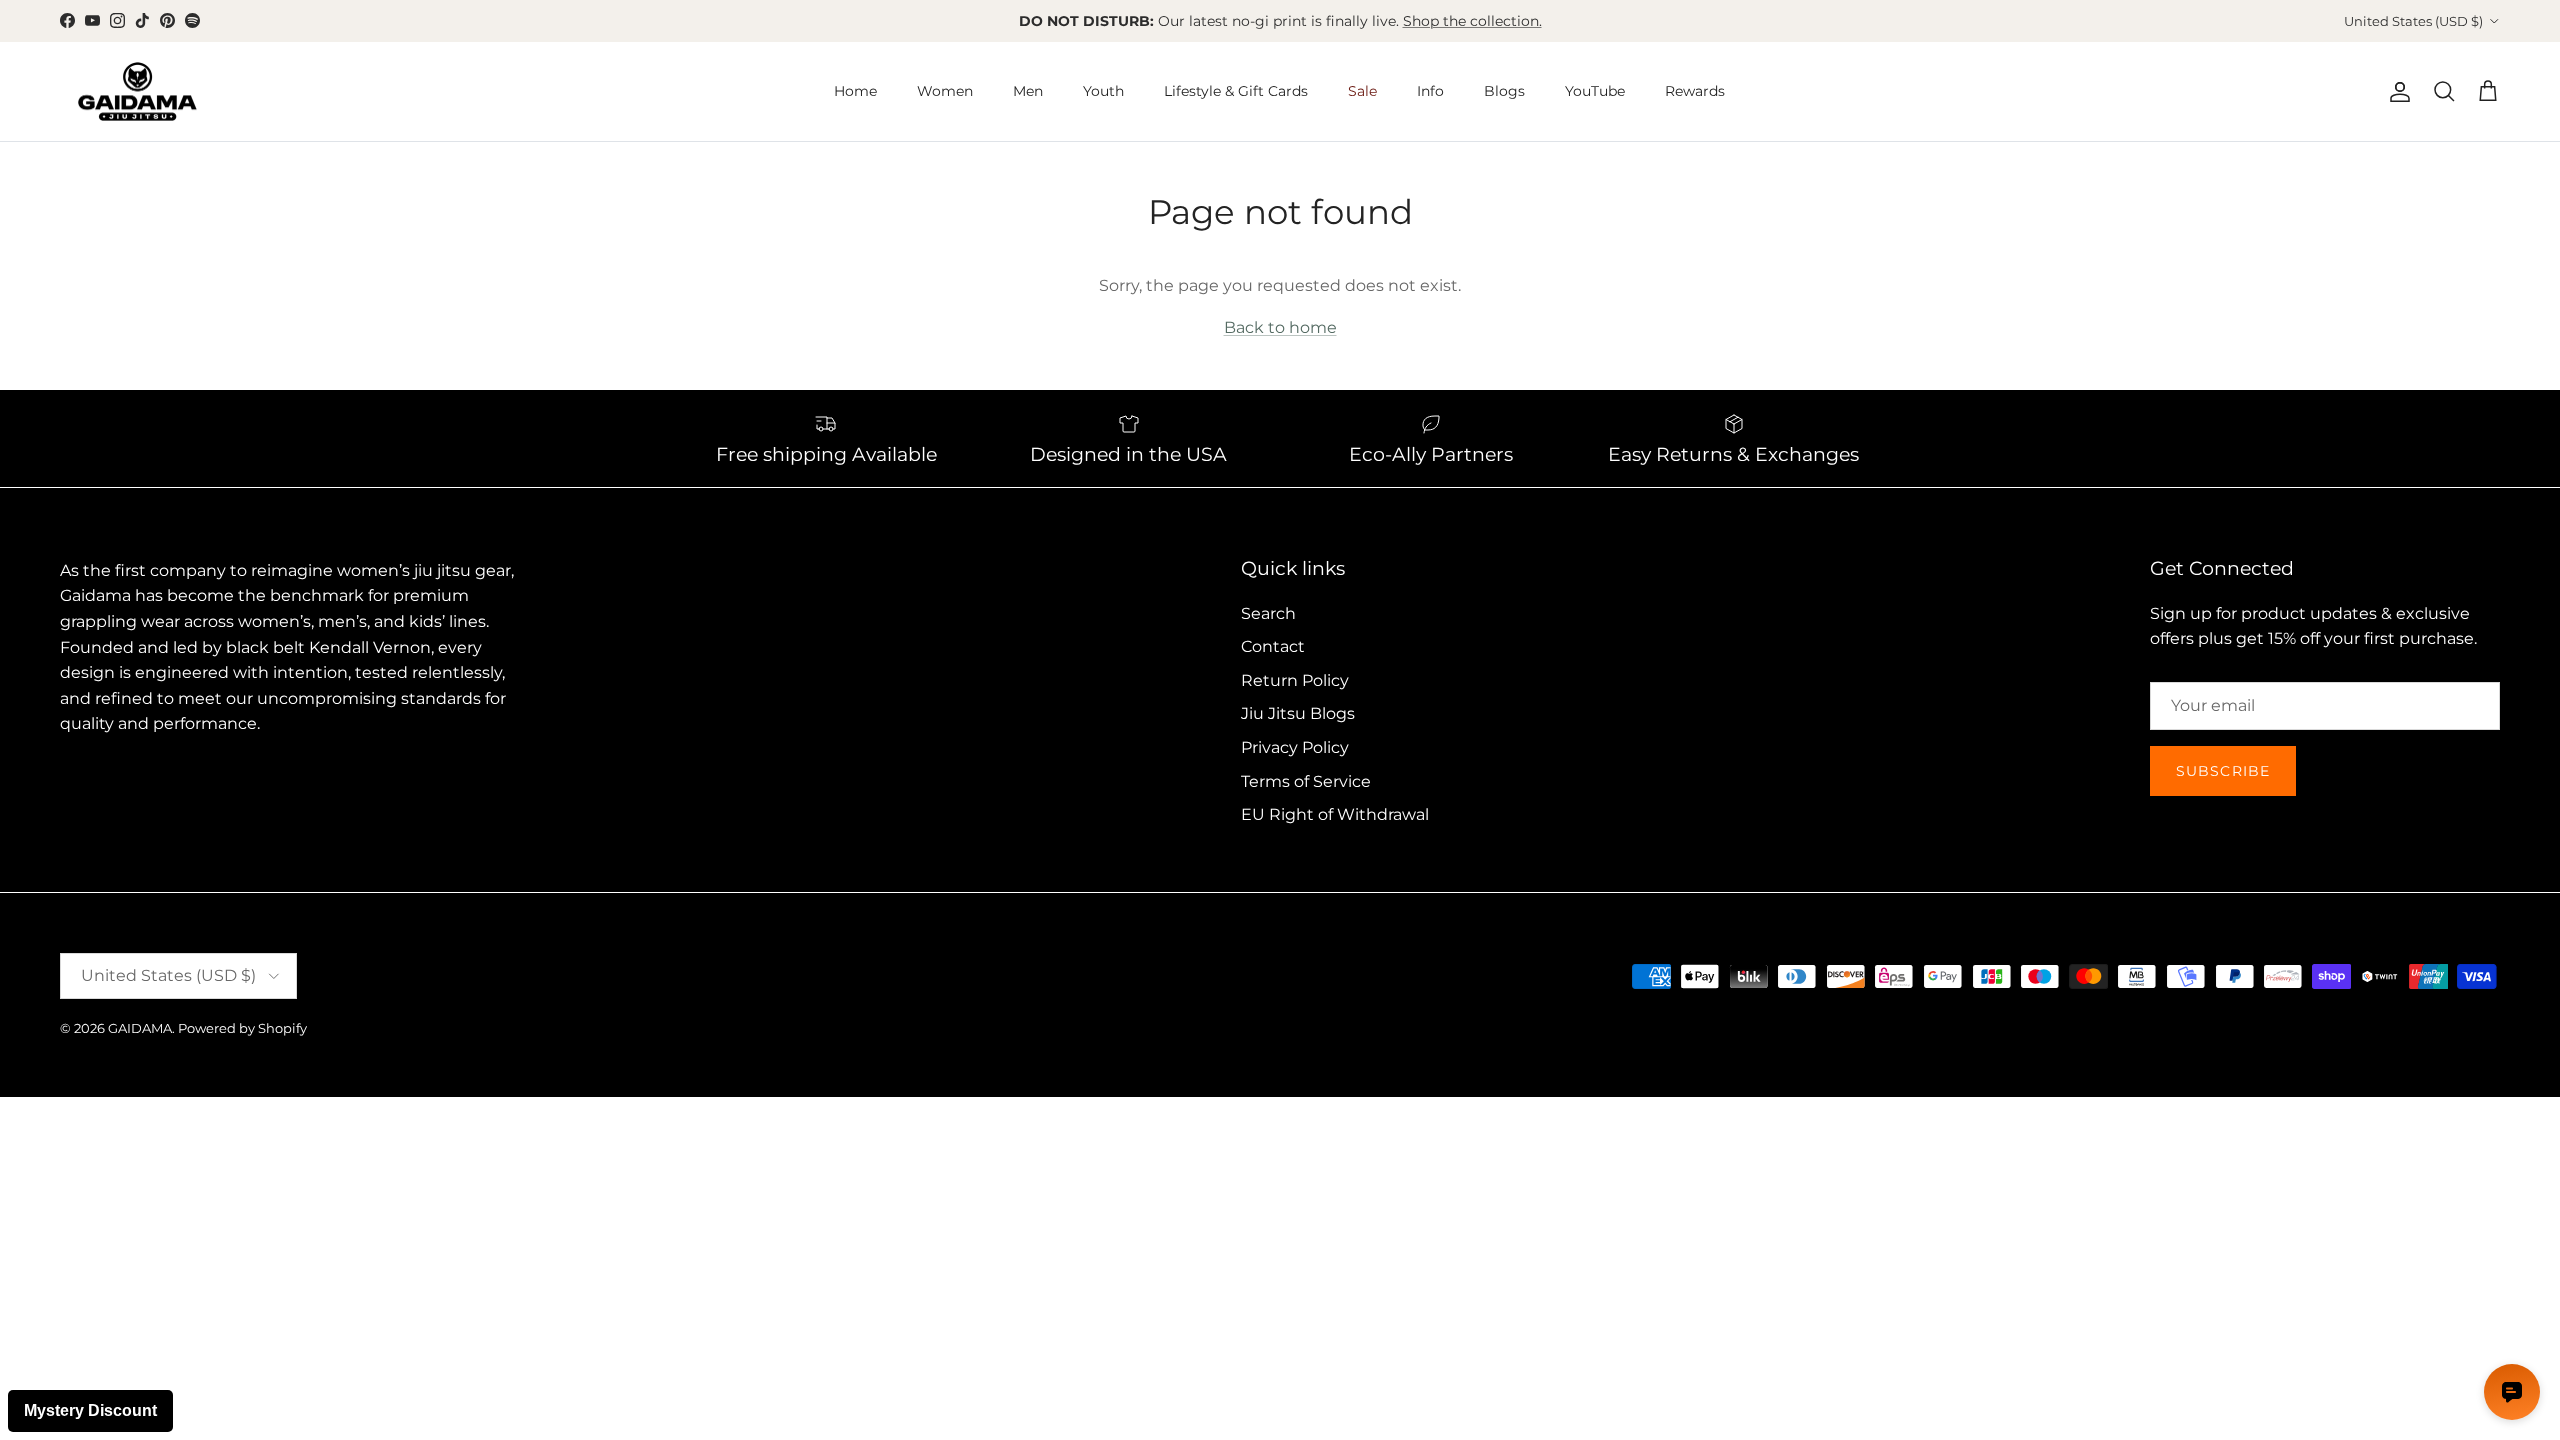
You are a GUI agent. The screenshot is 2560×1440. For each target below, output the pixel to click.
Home (855, 91)
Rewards (1695, 91)
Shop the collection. (1472, 21)
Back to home (1280, 327)
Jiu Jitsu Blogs (1298, 713)
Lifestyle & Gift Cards (1236, 91)
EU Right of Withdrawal (1335, 814)
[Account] (2396, 92)
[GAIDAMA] (137, 92)
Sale (1362, 91)
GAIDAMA (140, 1028)
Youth (1103, 91)
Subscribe (2223, 771)
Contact (1273, 646)
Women (945, 91)
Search (1268, 613)
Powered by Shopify (242, 1028)
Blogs (1504, 91)
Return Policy (1295, 680)
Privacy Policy (1295, 747)
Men (1028, 91)
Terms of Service (1306, 781)
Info (1430, 91)
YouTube (1595, 91)
